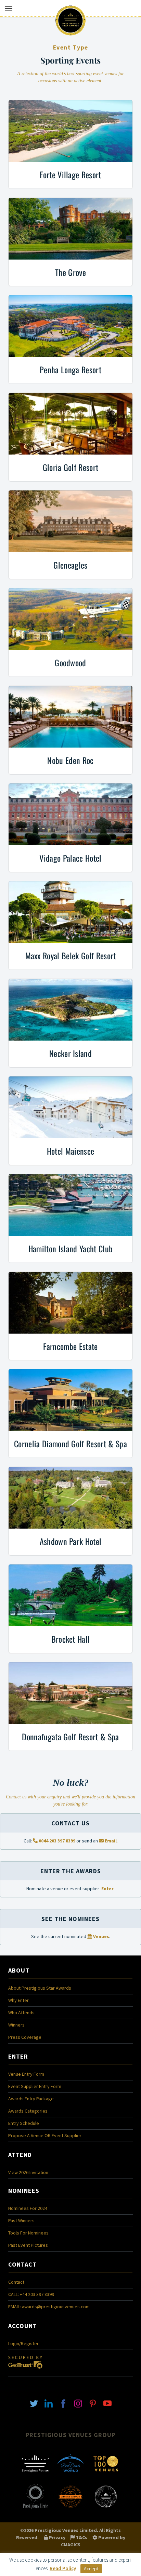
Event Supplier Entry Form (35, 2086)
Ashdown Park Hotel (71, 1541)
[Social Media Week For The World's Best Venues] (106, 2508)
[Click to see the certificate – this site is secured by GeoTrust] (25, 2370)
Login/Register (23, 2343)
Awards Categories (28, 2111)
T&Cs (81, 2537)
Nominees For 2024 (28, 2208)
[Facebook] (63, 2403)
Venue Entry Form (26, 2074)
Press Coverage (25, 2037)
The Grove (70, 272)
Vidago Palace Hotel (70, 858)
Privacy (57, 2537)
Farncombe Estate (70, 1346)
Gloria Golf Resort (71, 467)
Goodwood (70, 663)
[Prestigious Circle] (35, 2508)
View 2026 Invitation (28, 2172)
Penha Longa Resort (70, 370)
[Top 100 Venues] (106, 2476)
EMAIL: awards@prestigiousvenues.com (49, 2307)
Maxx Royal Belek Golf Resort (71, 956)
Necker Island (70, 1053)
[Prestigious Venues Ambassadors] (70, 2508)
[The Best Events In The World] (70, 2476)
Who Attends (21, 2013)
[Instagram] (78, 2403)
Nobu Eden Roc (70, 760)
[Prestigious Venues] (35, 2476)
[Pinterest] (93, 2403)
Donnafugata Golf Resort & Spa (70, 1737)
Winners (16, 2025)
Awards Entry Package (31, 2099)
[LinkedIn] (49, 2403)
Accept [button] (91, 2568)
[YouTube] (107, 2403)
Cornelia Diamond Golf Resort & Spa (70, 1444)
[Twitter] (34, 2403)
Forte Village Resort (70, 175)
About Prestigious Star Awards (40, 1988)
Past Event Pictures (28, 2245)
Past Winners (21, 2220)
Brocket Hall (71, 1639)
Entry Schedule (24, 2123)
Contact (16, 2282)
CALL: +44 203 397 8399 (31, 2294)
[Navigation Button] (9, 9)
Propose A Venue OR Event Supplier (45, 2135)
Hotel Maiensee (70, 1151)
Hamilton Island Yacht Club (70, 1249)
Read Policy (63, 2568)
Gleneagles (70, 565)
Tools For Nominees (28, 2233)
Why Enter (18, 2000)
